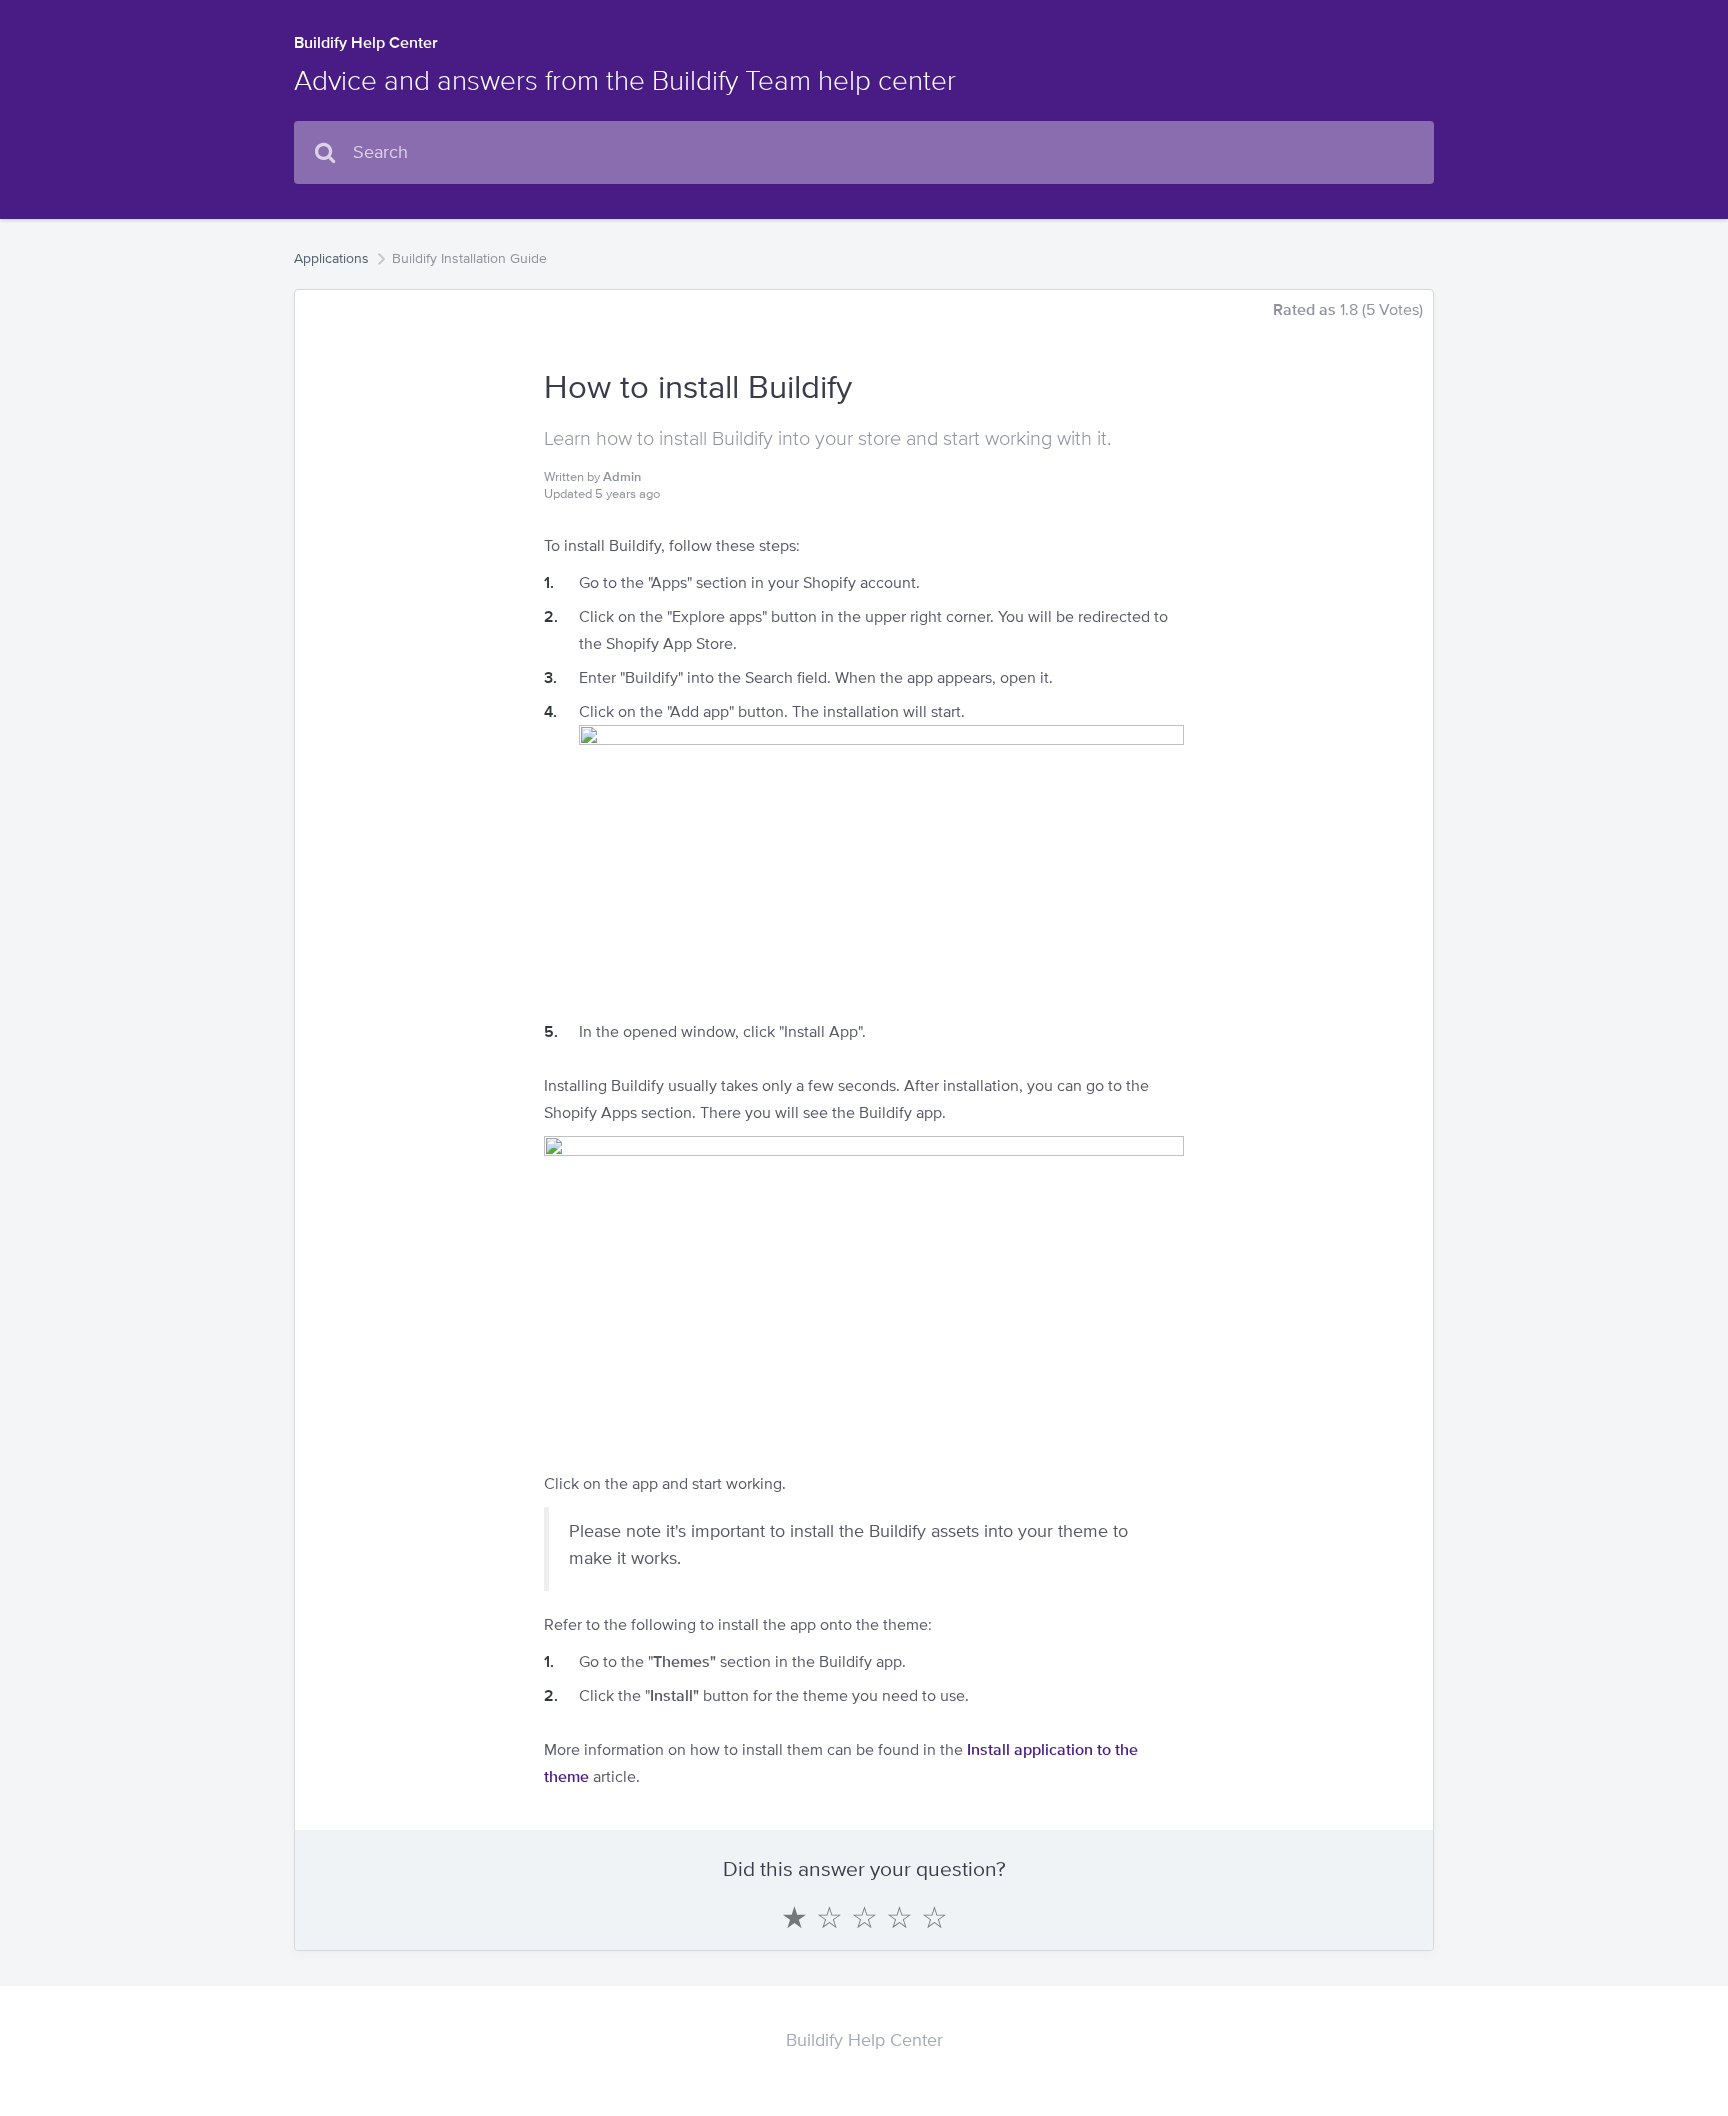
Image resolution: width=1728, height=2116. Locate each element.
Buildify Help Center (366, 42)
